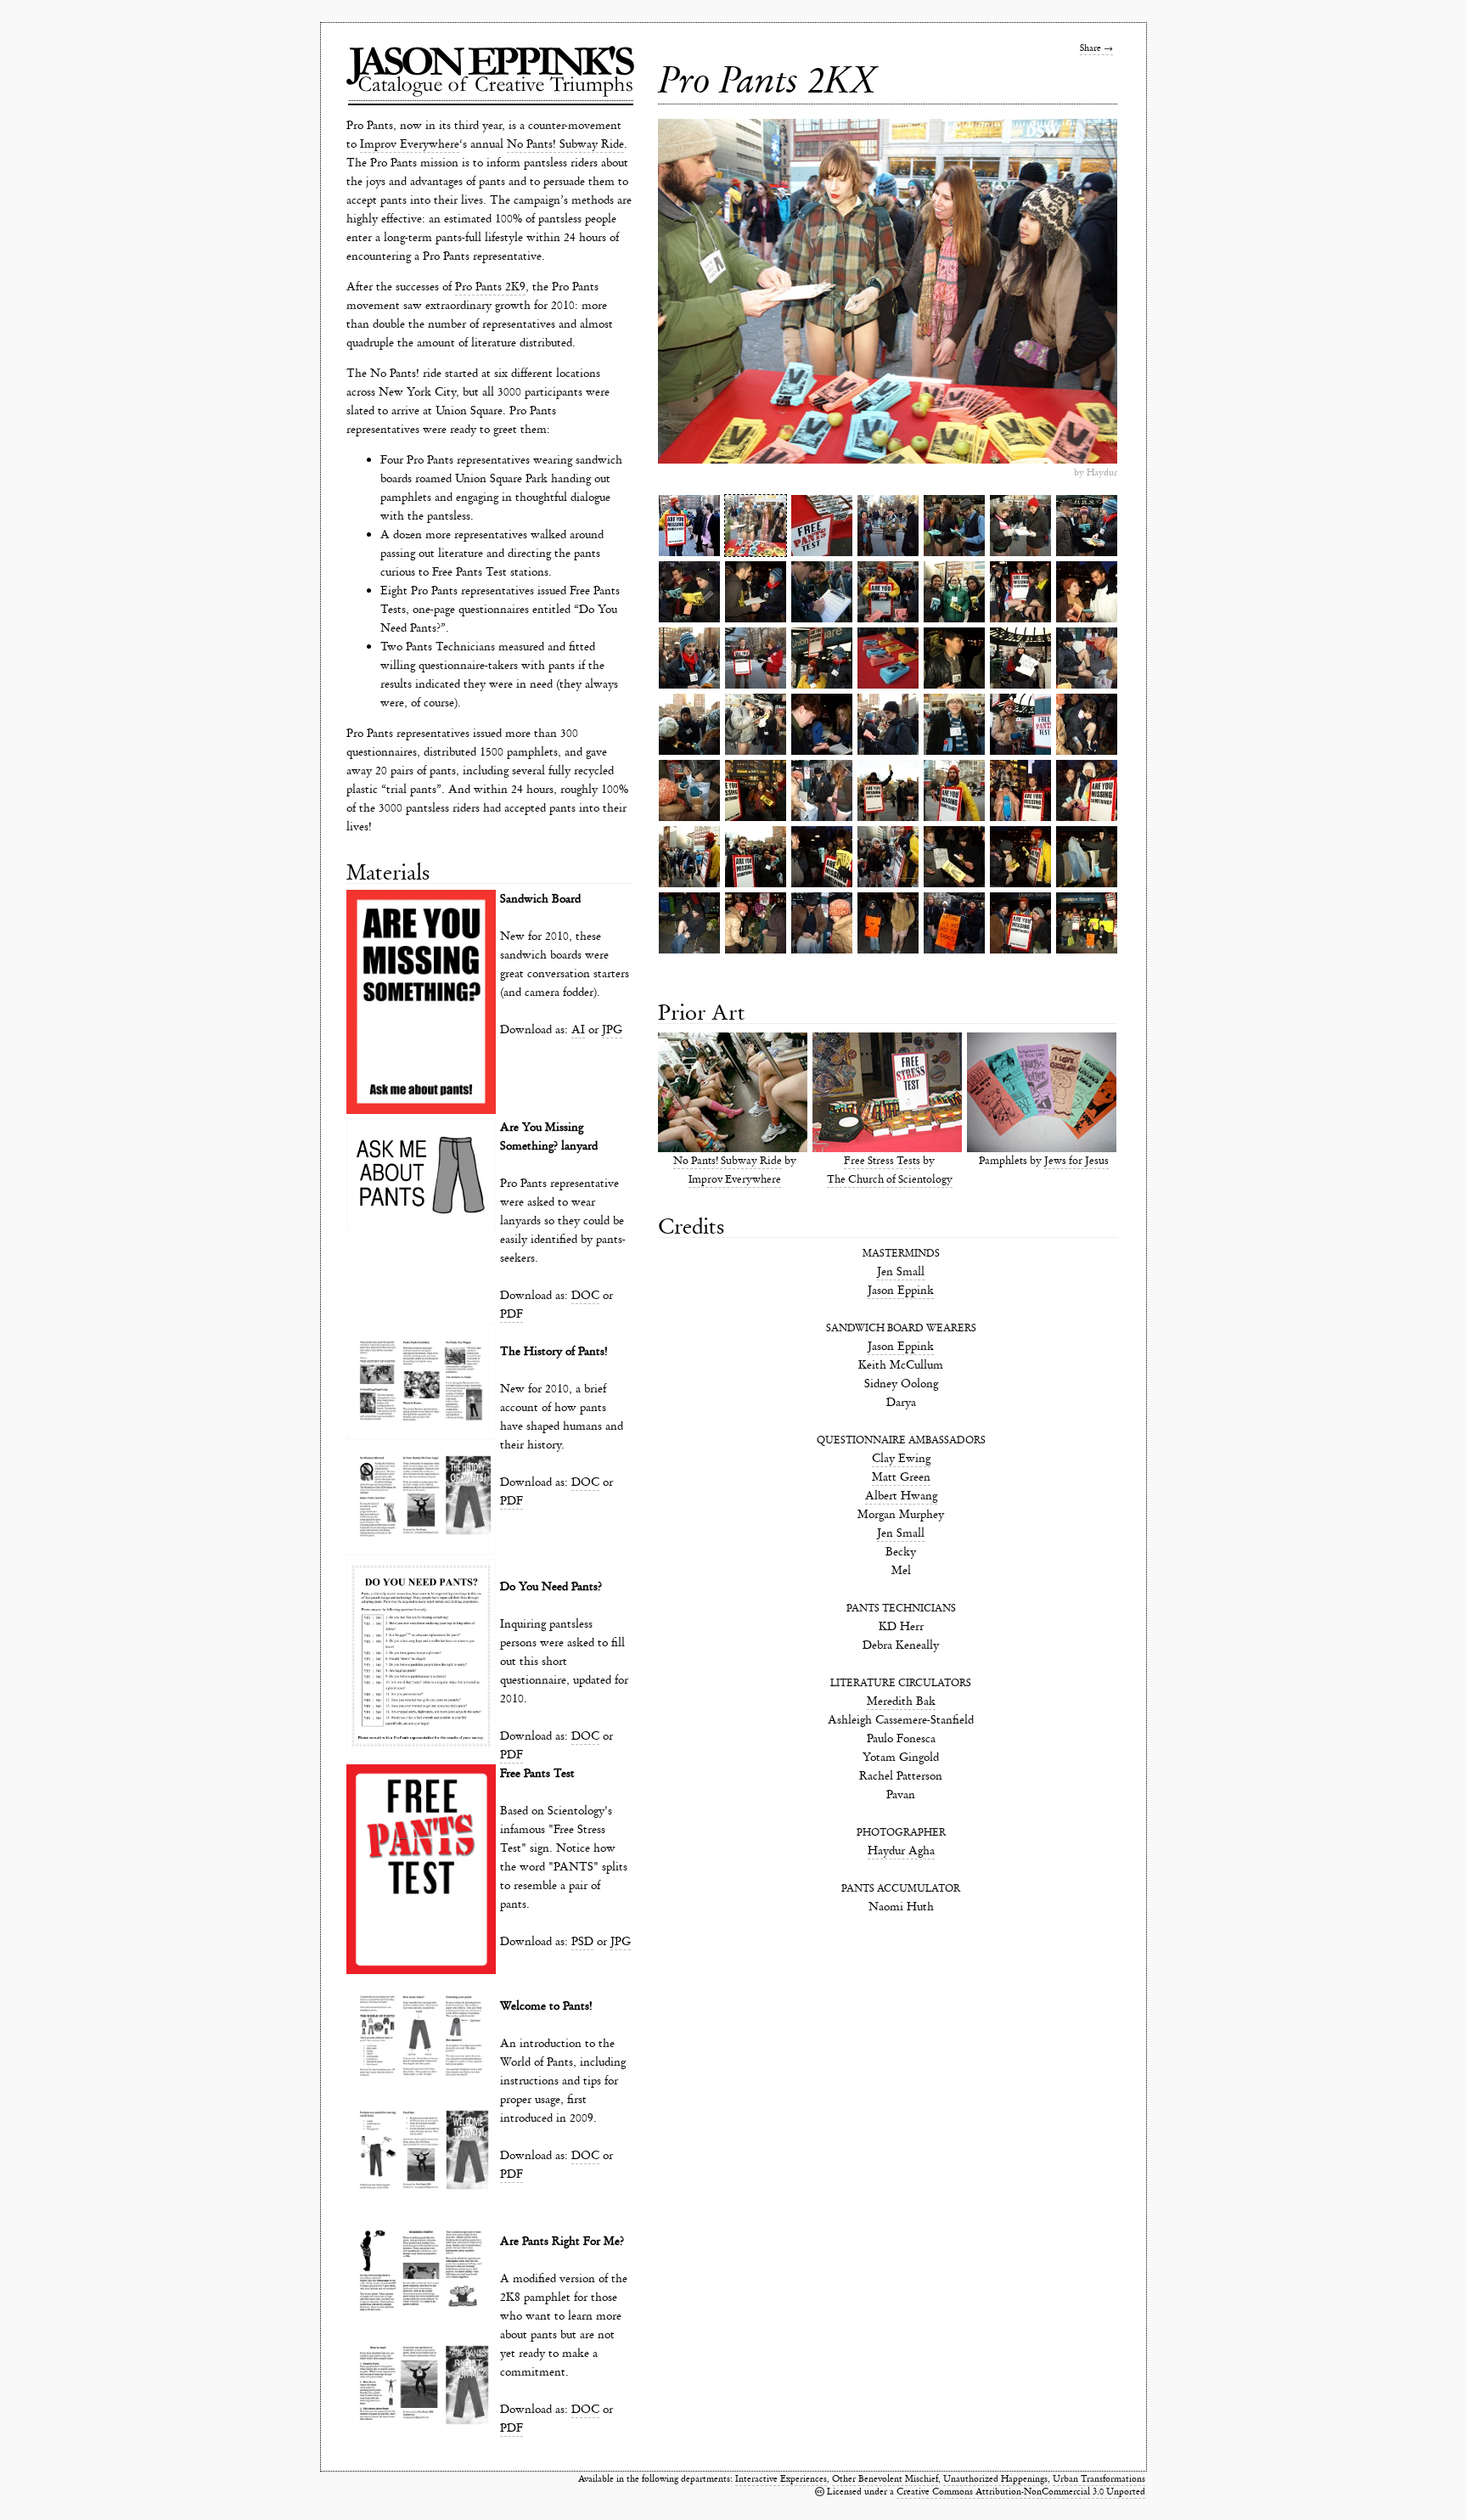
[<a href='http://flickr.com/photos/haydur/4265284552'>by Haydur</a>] (689, 592)
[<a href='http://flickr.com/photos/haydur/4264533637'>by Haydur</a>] (888, 857)
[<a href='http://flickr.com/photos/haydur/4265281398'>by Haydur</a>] (888, 790)
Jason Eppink (901, 1290)
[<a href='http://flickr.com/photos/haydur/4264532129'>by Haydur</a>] (954, 790)
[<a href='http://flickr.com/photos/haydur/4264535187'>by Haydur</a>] (1020, 790)
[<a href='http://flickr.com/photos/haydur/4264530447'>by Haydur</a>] (756, 526)
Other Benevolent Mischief (885, 2479)
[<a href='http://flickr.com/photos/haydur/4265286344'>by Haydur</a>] (1087, 857)
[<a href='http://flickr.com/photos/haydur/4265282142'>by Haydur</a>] (822, 923)
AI (578, 1029)
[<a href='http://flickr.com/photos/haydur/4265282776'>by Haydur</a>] (756, 857)
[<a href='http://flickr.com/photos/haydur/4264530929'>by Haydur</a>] (1087, 658)
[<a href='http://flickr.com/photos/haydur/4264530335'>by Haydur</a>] (756, 658)
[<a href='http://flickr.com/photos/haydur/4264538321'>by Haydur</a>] (1020, 923)
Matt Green (901, 1477)
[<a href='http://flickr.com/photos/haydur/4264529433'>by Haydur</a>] (954, 724)
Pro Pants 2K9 (490, 287)
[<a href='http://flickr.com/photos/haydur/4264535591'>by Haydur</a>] (1087, 592)
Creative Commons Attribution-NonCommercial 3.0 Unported (1021, 2492)
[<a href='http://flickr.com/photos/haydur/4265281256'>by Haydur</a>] (689, 790)
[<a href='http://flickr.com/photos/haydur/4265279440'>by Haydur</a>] (822, 658)
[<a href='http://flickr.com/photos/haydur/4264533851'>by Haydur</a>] (954, 923)
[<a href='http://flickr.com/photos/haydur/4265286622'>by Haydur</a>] (1020, 592)
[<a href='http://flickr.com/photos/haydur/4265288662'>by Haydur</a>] (1087, 923)
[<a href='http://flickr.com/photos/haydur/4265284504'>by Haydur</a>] (1087, 724)
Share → (1096, 48)
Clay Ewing (901, 1458)
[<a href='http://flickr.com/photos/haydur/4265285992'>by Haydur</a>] (954, 658)
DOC (585, 1295)
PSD (582, 1941)
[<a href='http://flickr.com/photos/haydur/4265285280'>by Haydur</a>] (822, 857)
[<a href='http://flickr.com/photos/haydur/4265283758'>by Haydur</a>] (888, 724)
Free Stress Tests (882, 1161)
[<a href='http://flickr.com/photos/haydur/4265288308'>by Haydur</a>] (689, 923)
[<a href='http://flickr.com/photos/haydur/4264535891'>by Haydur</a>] (1020, 857)
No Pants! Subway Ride (565, 144)
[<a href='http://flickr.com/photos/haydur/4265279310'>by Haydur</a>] (822, 526)
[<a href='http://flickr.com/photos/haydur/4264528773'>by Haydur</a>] (888, 658)
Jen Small (901, 1271)
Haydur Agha (901, 1851)
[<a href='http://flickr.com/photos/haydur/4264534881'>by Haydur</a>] (954, 857)
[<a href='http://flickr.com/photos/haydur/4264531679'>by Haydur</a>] (954, 526)
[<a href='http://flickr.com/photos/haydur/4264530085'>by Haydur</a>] (1020, 658)
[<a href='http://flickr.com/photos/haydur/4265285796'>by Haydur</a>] (1087, 790)
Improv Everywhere (410, 144)
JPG (612, 1029)
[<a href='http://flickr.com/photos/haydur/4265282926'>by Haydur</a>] (689, 724)
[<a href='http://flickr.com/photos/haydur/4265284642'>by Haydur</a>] (756, 790)
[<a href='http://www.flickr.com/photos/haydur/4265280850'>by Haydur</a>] (888, 526)
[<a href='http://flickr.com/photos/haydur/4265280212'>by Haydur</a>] (1020, 724)
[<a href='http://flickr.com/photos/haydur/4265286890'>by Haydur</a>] (822, 724)
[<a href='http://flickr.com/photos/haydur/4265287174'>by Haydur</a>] (756, 592)
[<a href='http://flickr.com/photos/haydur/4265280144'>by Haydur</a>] (954, 592)
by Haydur (1096, 472)
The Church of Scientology (890, 1180)
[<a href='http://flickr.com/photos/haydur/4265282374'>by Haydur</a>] (689, 857)
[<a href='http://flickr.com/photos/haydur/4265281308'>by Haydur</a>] (1020, 526)
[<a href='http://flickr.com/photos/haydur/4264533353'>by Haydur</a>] (822, 592)
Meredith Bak (901, 1701)
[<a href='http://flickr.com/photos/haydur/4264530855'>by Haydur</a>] (822, 790)
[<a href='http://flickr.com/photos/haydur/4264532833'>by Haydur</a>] (1087, 526)
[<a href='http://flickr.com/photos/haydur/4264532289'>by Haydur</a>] (689, 658)
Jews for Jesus (1076, 1161)
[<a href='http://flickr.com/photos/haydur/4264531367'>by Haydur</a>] (756, 724)
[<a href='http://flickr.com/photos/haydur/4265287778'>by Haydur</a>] (756, 923)
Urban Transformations (1099, 2479)
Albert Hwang (901, 1496)
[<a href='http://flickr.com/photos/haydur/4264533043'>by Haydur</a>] (888, 592)
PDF (511, 1314)
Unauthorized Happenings (995, 2479)
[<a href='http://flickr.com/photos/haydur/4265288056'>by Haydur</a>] (888, 923)
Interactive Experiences (781, 2479)
